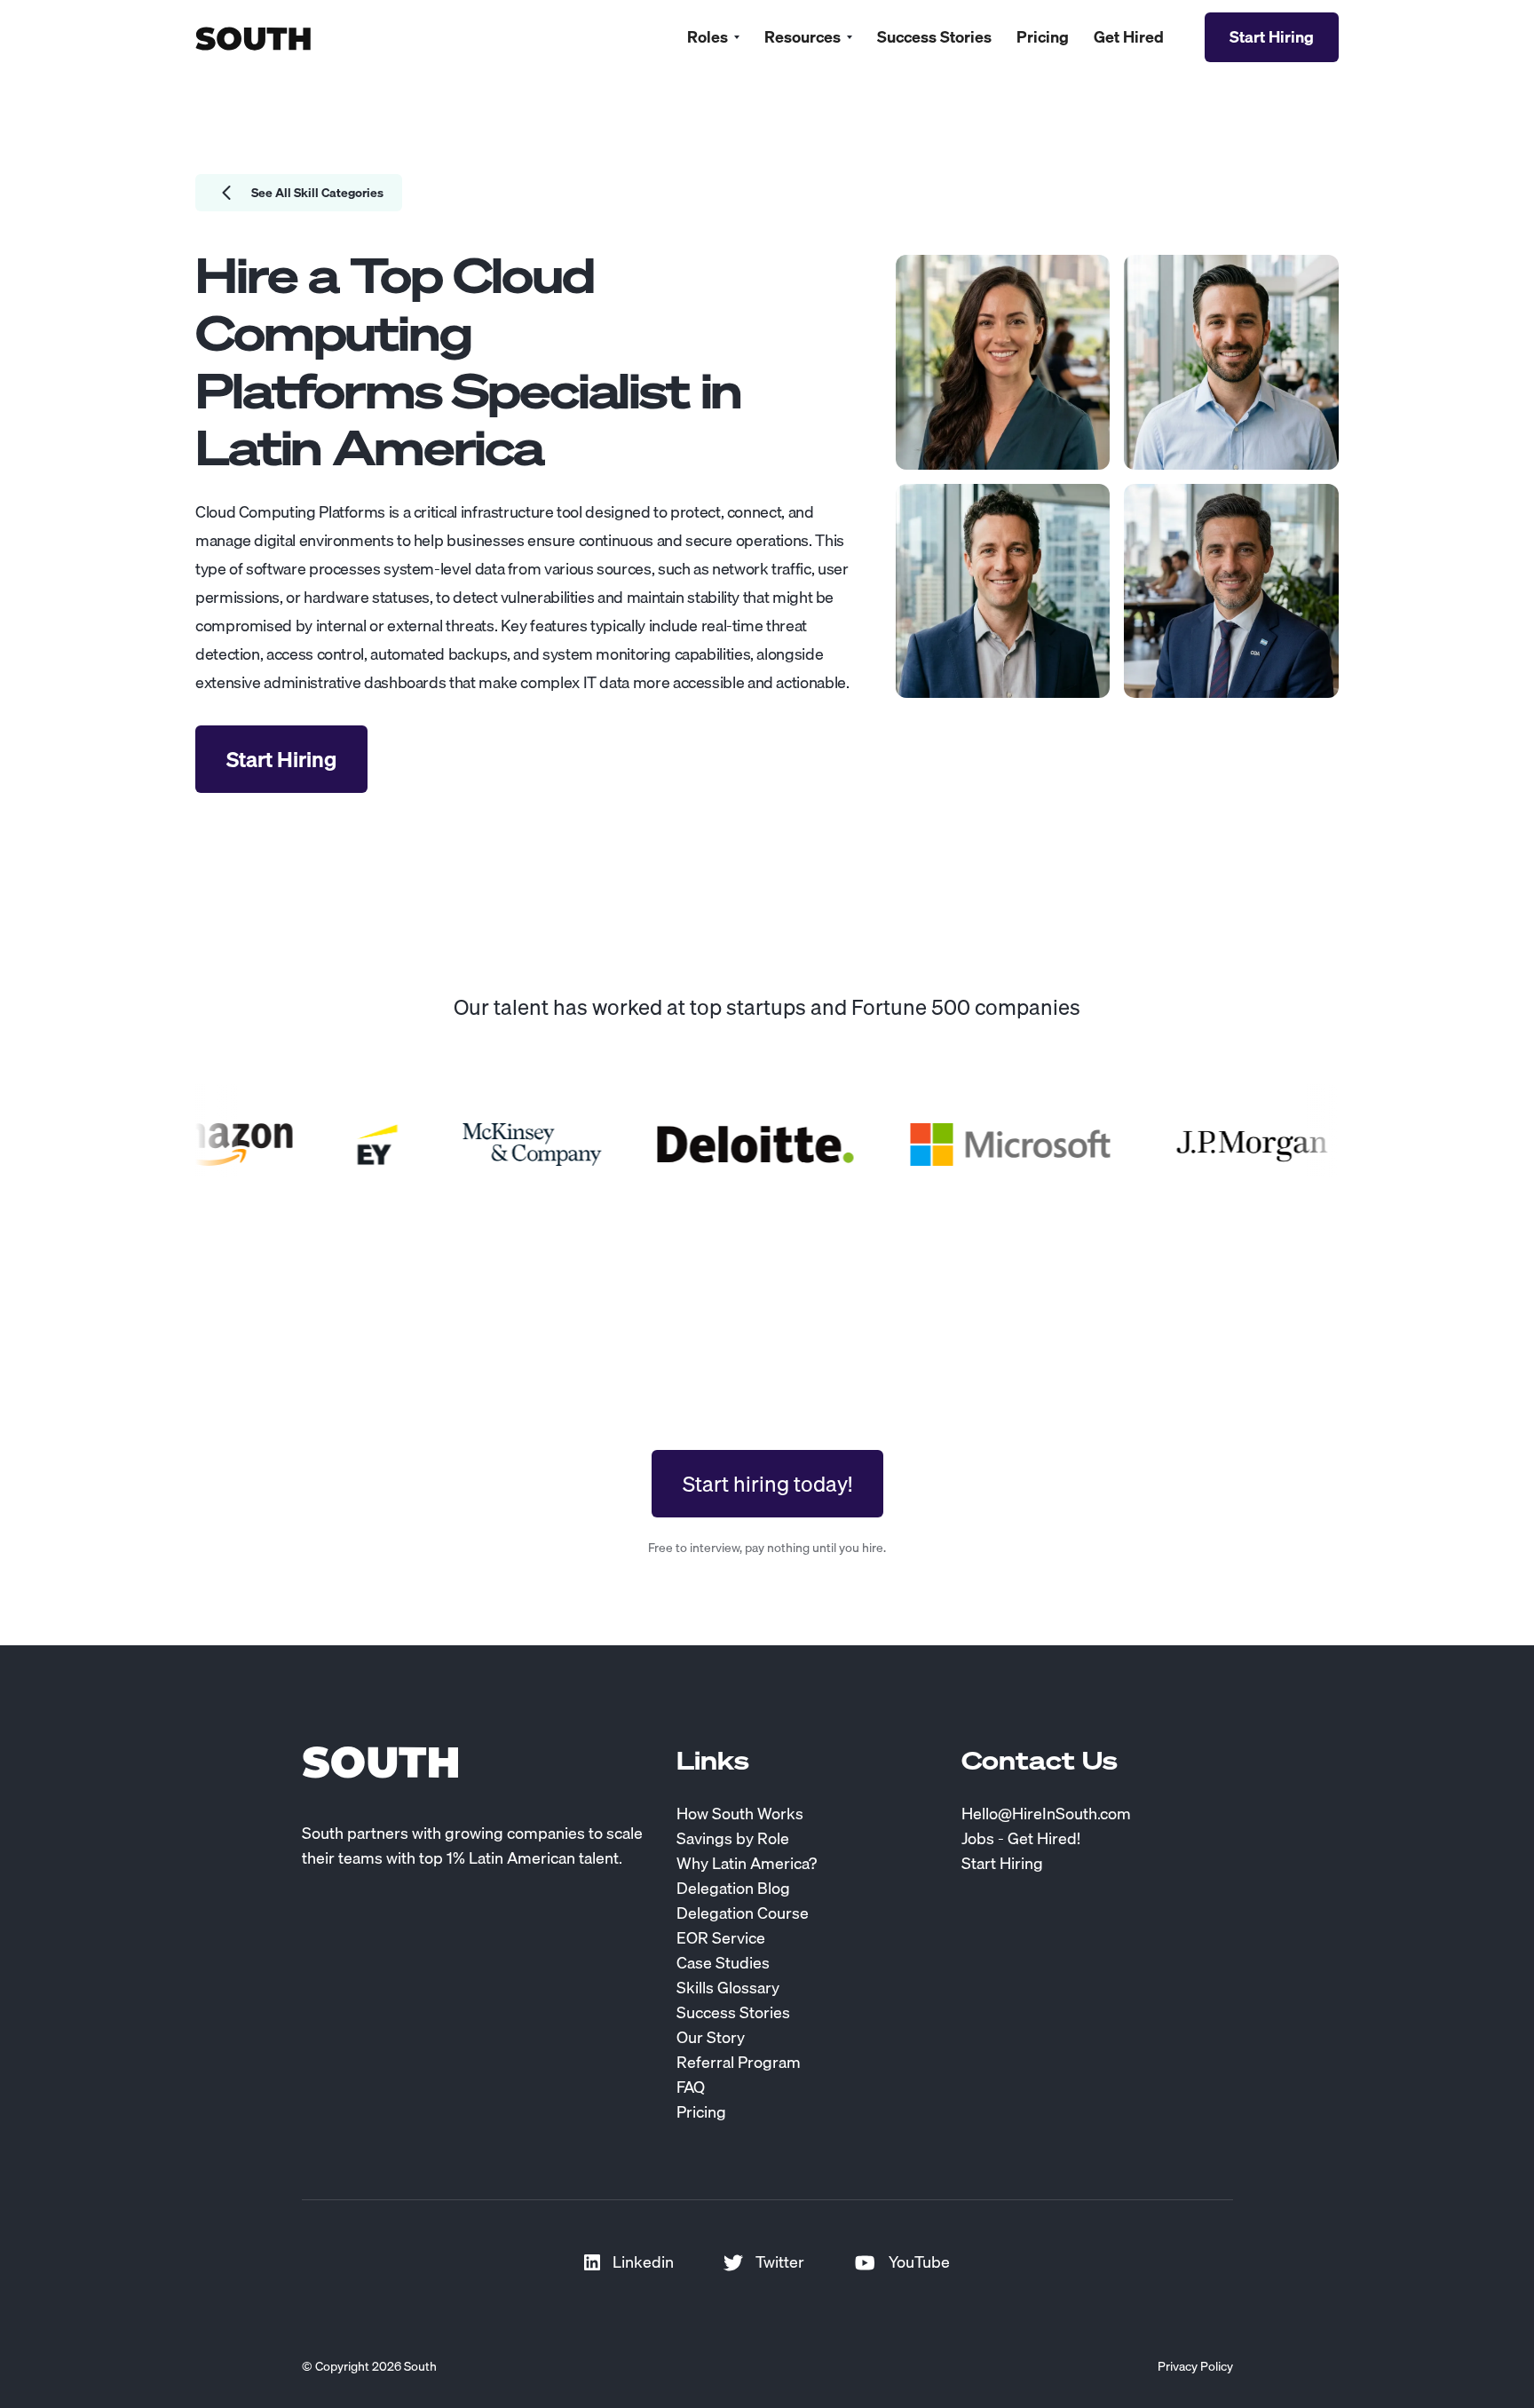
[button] (713, 37)
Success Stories (934, 37)
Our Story (711, 2038)
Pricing (1043, 37)
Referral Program (739, 2063)
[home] (253, 37)
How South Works (740, 1814)
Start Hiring (1002, 1864)
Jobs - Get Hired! (1021, 1839)
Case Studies (723, 1963)
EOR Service (721, 1938)
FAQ (691, 2087)
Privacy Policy (1195, 2366)
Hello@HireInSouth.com (1046, 1814)
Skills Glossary (728, 1988)
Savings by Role (733, 1839)
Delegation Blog (733, 1889)
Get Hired (1129, 37)
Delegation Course (743, 1913)
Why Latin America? (747, 1864)
